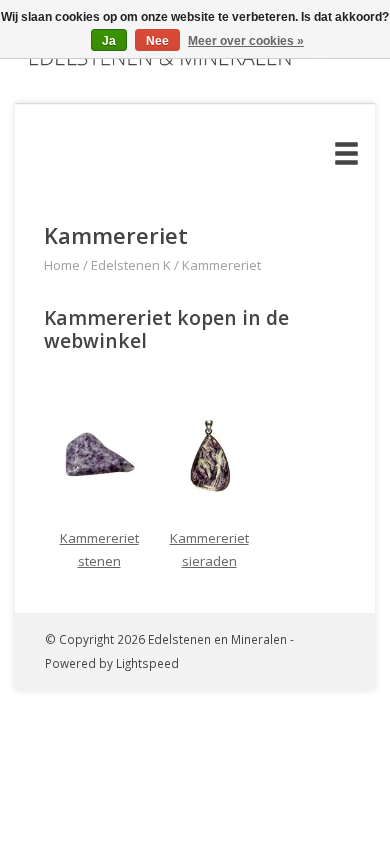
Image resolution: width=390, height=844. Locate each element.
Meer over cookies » (246, 41)
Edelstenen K (131, 265)
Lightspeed (147, 663)
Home (62, 265)
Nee (157, 41)
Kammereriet (221, 265)
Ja (109, 41)
